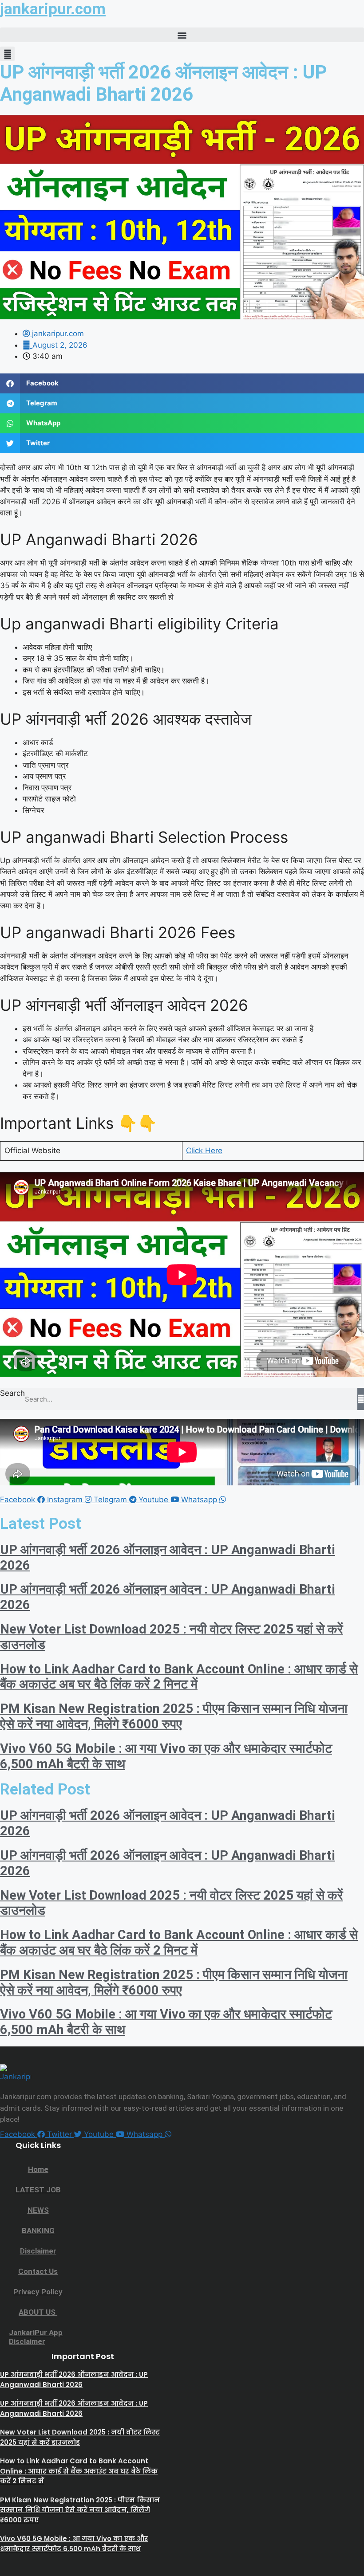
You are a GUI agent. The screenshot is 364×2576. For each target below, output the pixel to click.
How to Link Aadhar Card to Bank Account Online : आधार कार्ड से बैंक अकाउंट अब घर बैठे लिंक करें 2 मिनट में (179, 1677)
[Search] (361, 1399)
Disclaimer (38, 2251)
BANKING (38, 2230)
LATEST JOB (38, 2190)
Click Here (204, 1151)
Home (38, 2169)
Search (12, 1393)
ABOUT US (38, 2312)
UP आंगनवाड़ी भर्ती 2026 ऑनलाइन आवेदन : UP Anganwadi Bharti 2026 (74, 2380)
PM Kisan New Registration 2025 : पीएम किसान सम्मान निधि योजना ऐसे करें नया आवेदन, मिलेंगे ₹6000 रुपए (174, 1716)
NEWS (38, 2210)
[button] (182, 35)
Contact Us (38, 2271)
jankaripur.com (53, 9)
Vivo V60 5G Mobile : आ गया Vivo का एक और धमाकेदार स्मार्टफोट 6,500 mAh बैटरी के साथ (74, 2544)
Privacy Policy (38, 2292)
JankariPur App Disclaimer (36, 2337)
